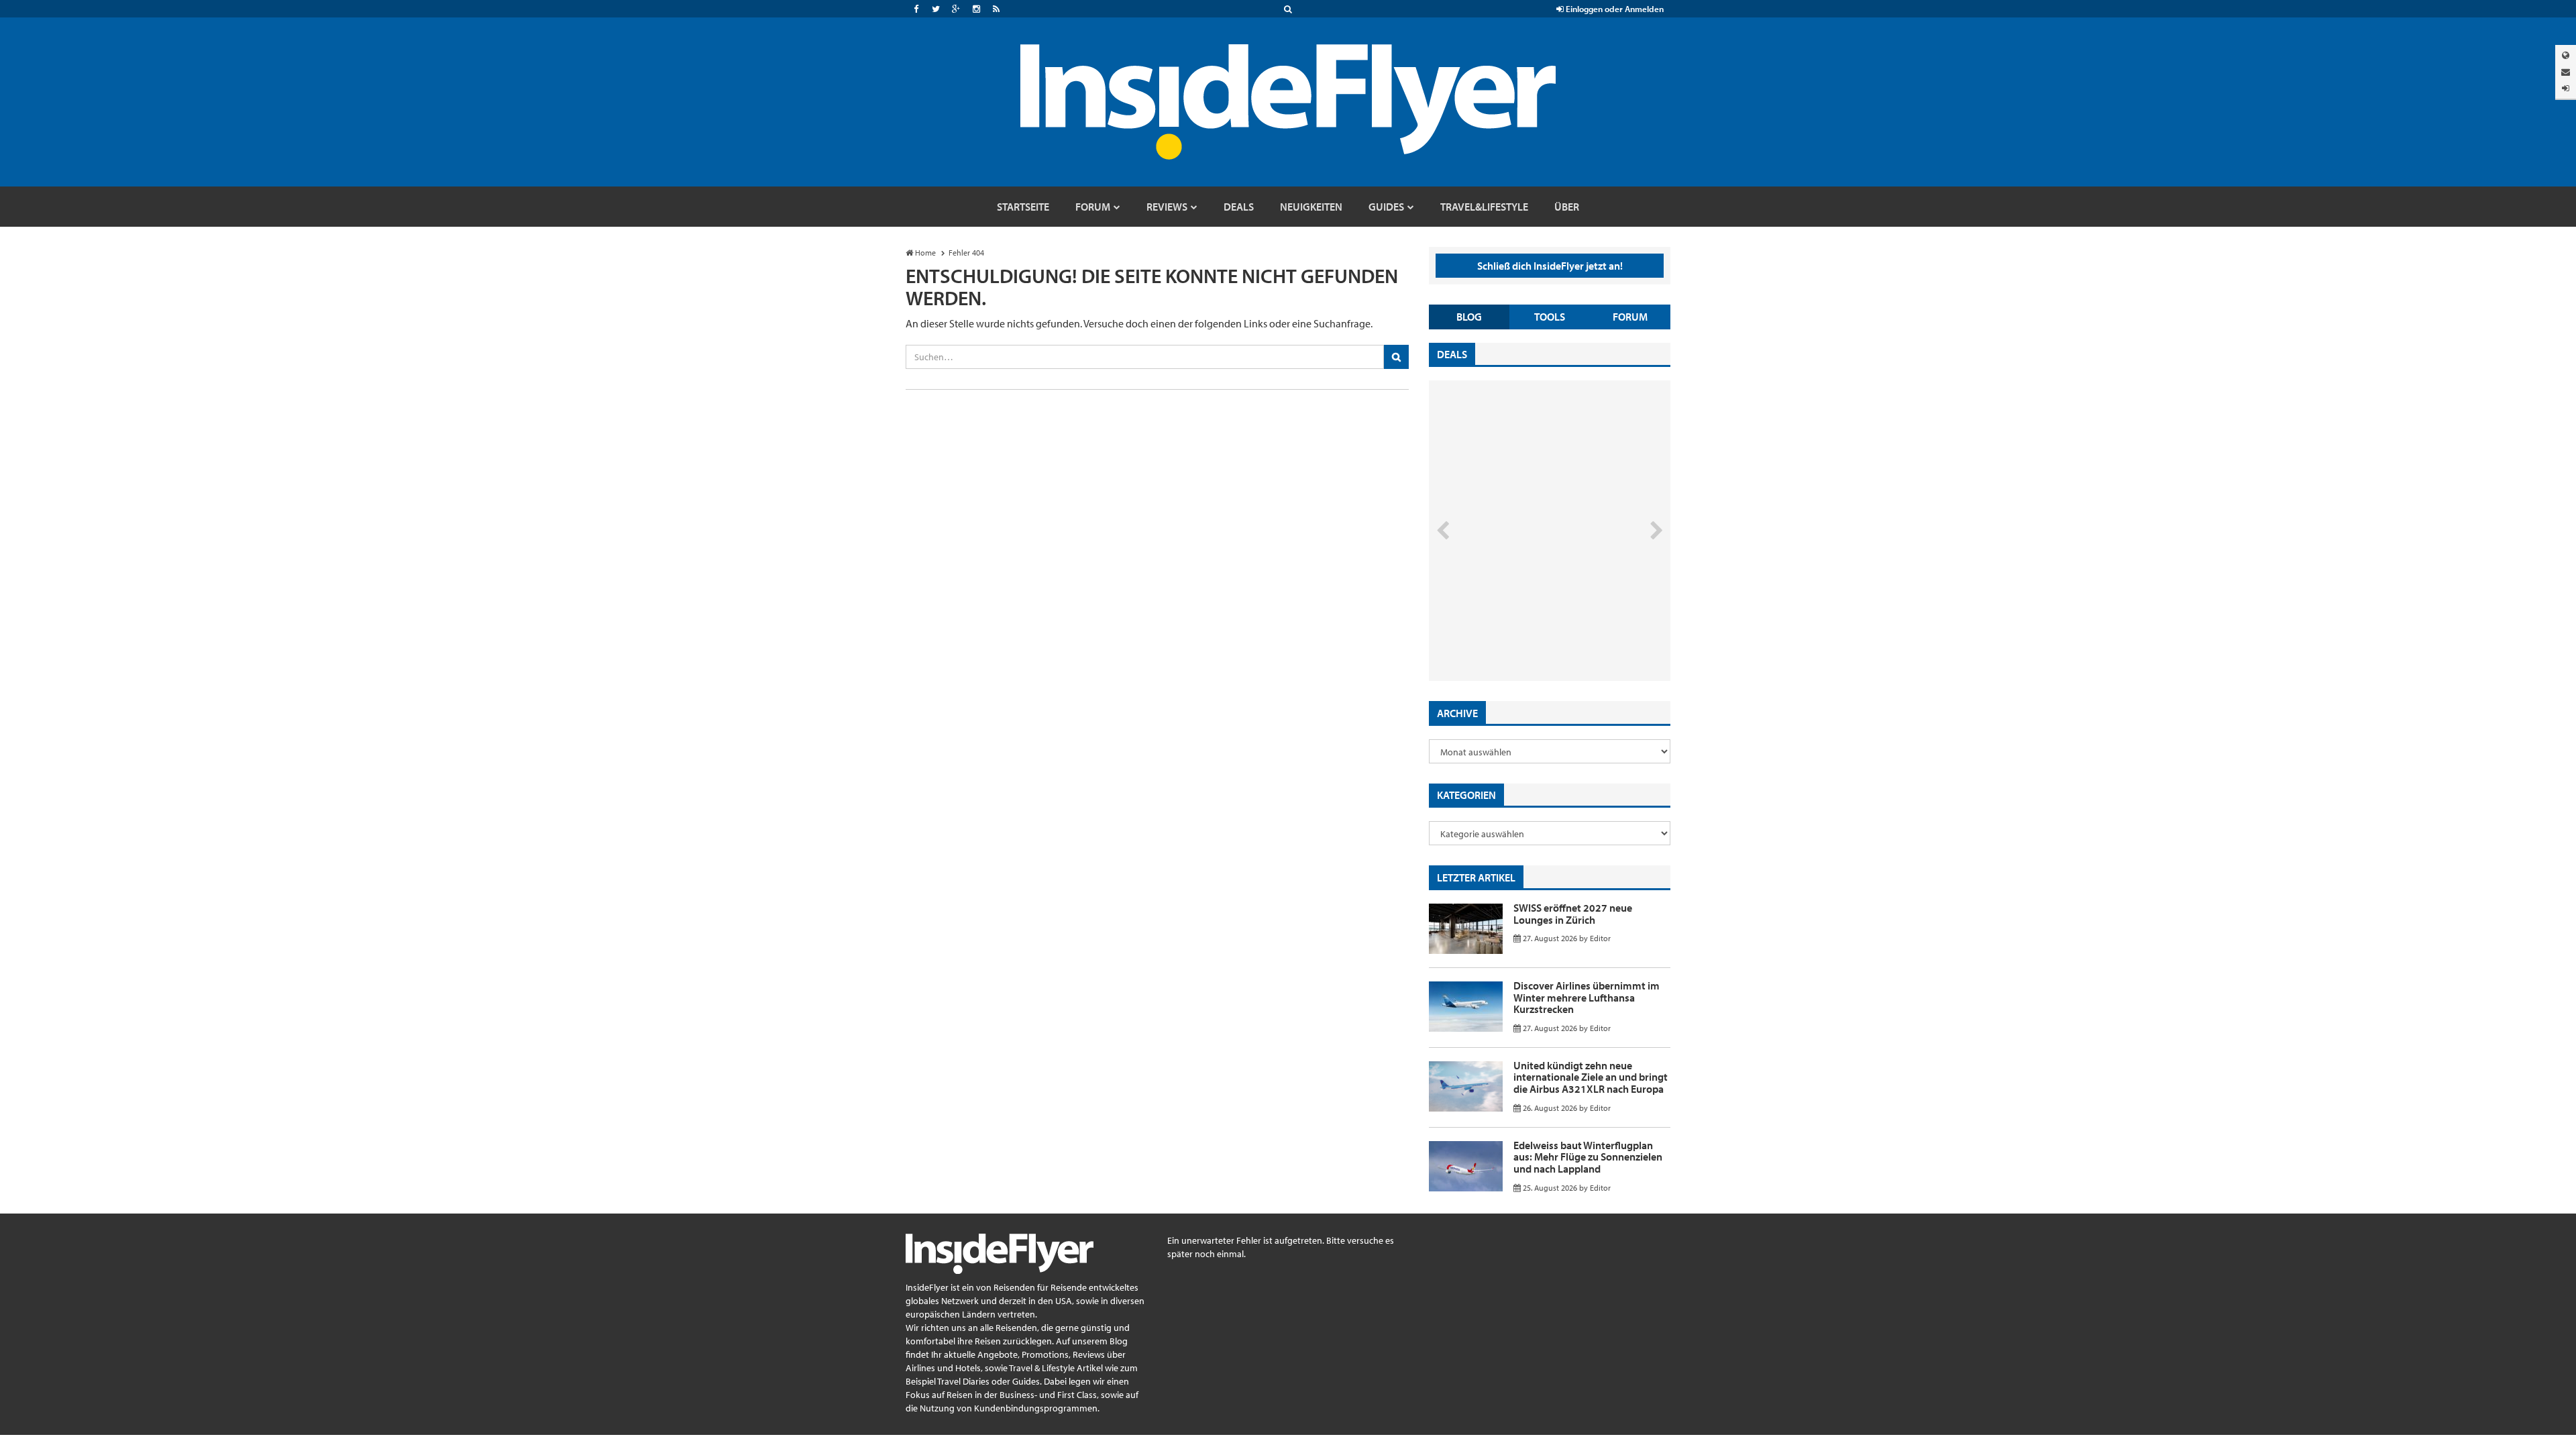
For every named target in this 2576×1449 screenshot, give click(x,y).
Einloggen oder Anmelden (1614, 9)
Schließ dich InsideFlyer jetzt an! (1550, 266)
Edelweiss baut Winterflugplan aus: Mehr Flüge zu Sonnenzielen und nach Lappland (1588, 1157)
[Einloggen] (2566, 88)
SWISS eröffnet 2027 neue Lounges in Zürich (1573, 914)
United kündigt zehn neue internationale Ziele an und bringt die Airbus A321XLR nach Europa (1591, 1077)
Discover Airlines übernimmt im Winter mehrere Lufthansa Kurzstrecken (1587, 997)
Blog (1469, 317)
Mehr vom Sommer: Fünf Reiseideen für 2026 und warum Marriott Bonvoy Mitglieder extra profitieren (1527, 624)
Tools (1550, 317)
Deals (1452, 354)
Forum (1630, 317)
